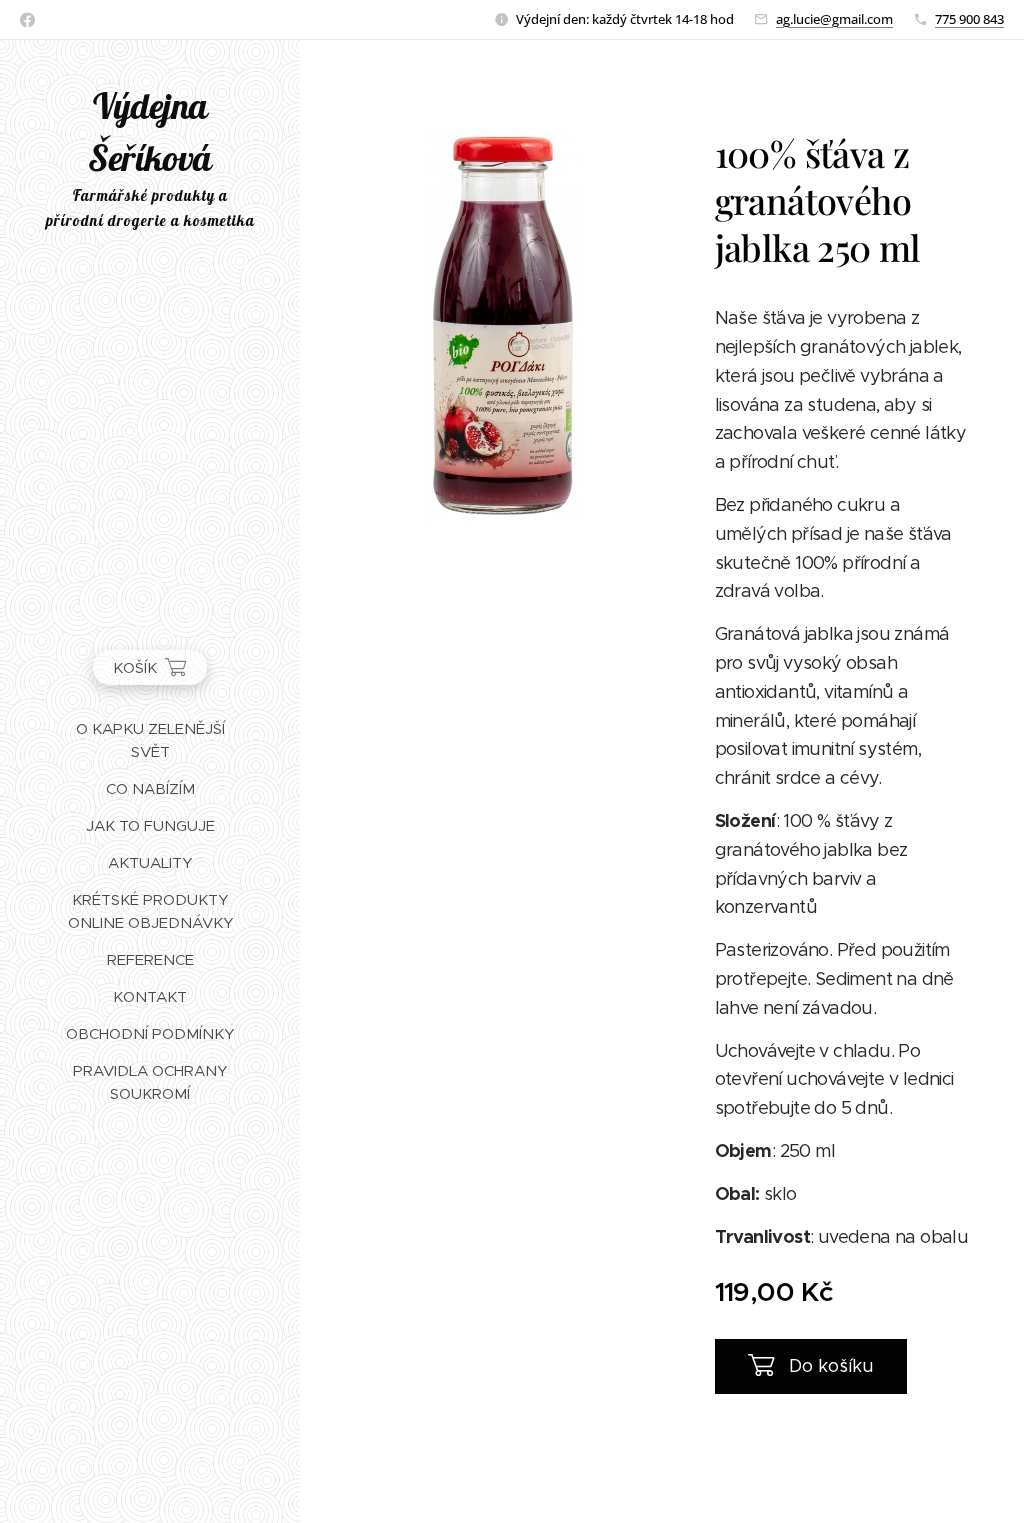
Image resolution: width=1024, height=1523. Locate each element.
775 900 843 (969, 19)
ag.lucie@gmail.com (834, 19)
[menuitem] (150, 740)
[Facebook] (27, 20)
